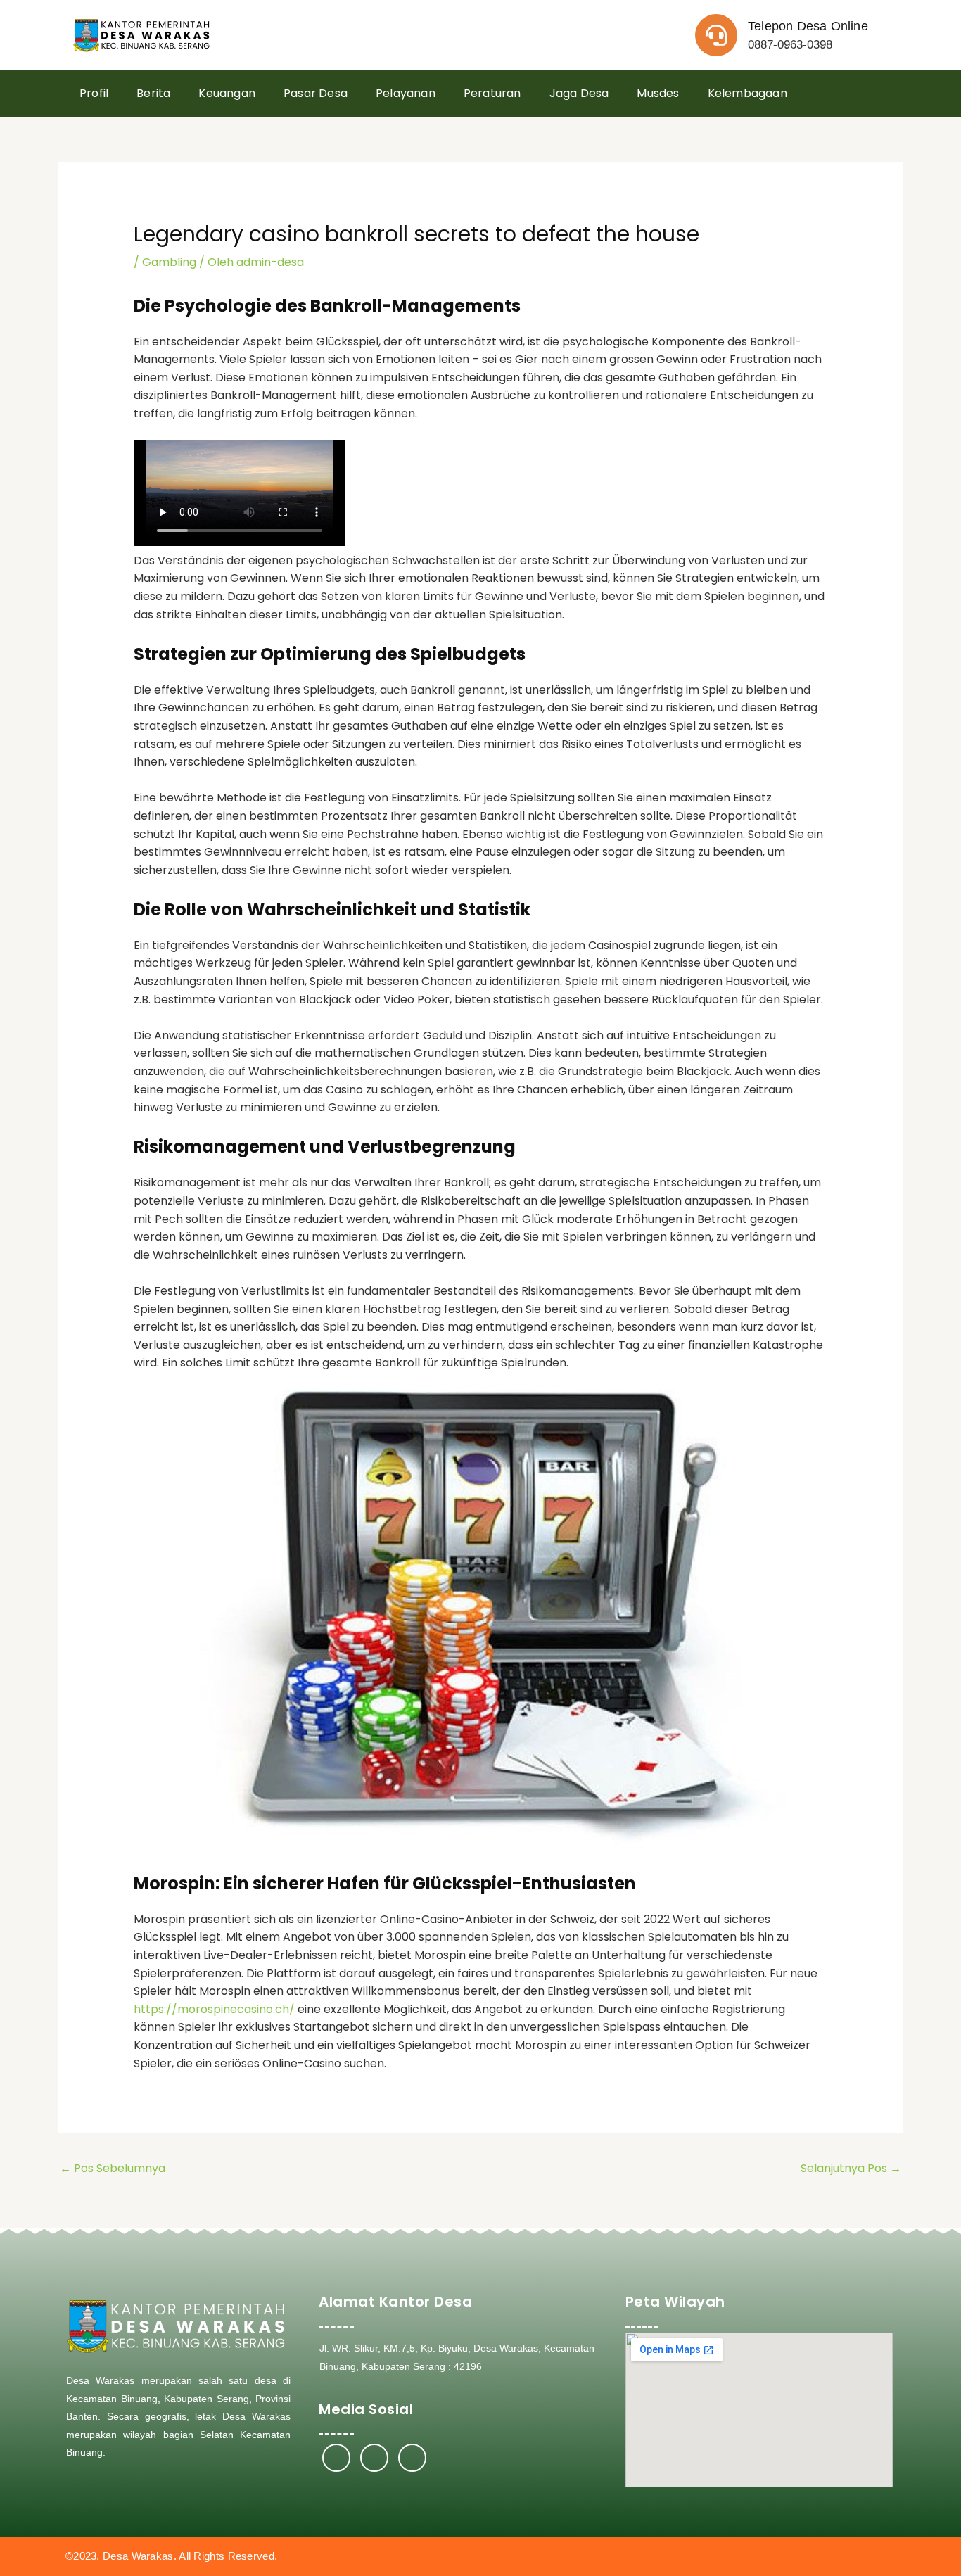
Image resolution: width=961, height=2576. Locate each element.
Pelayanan (406, 93)
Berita (153, 93)
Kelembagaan (747, 93)
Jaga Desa (579, 93)
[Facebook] (336, 2458)
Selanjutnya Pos (851, 2168)
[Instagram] (374, 2458)
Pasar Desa (316, 93)
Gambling (169, 262)
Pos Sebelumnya (113, 2168)
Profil (94, 93)
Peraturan (492, 93)
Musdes (658, 93)
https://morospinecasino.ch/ (214, 2009)
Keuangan (227, 93)
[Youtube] (412, 2458)
